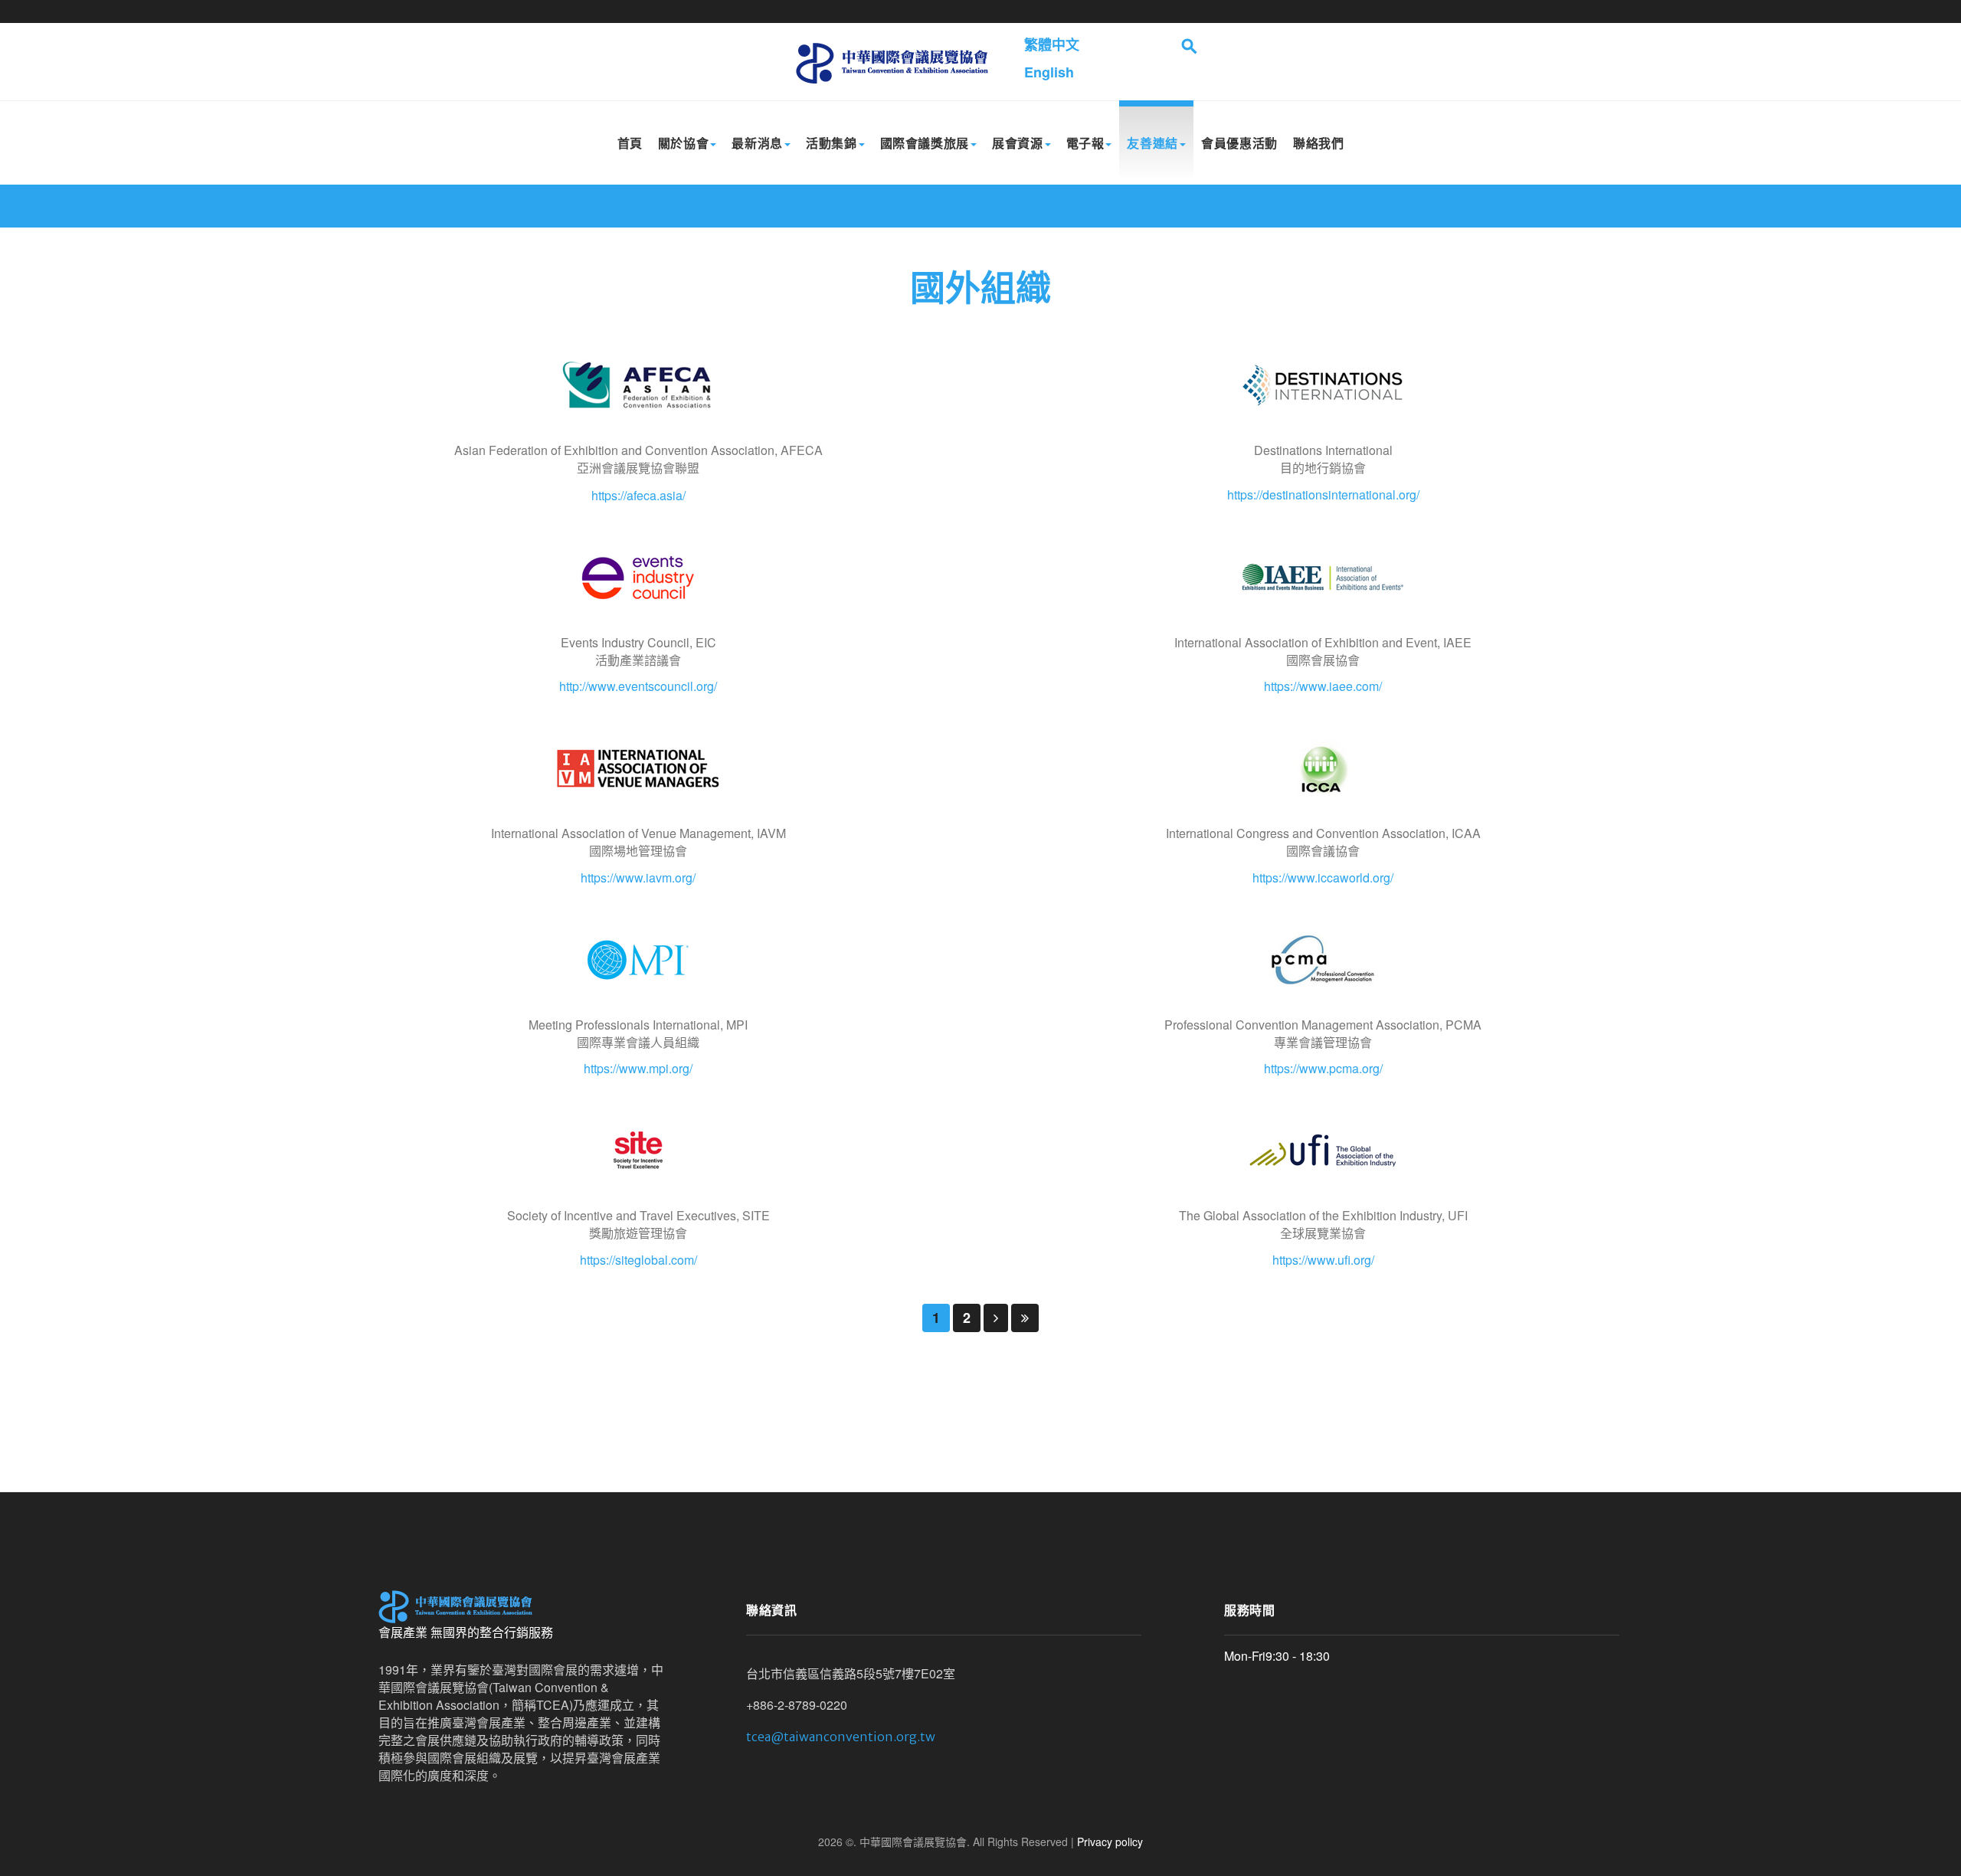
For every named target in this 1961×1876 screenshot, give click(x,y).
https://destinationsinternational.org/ (1323, 494)
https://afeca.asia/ (638, 495)
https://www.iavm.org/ (638, 877)
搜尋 (1190, 46)
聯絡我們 (1319, 143)
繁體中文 (1052, 44)
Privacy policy (1110, 1842)
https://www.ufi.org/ (1323, 1260)
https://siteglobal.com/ (638, 1260)
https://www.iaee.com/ (1323, 686)
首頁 (630, 143)
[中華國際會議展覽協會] (891, 62)
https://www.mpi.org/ (638, 1068)
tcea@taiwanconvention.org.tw (841, 1737)
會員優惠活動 (1239, 143)
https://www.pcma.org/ (1323, 1068)
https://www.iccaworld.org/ (1323, 877)
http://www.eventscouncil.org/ (638, 686)
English (1049, 72)
